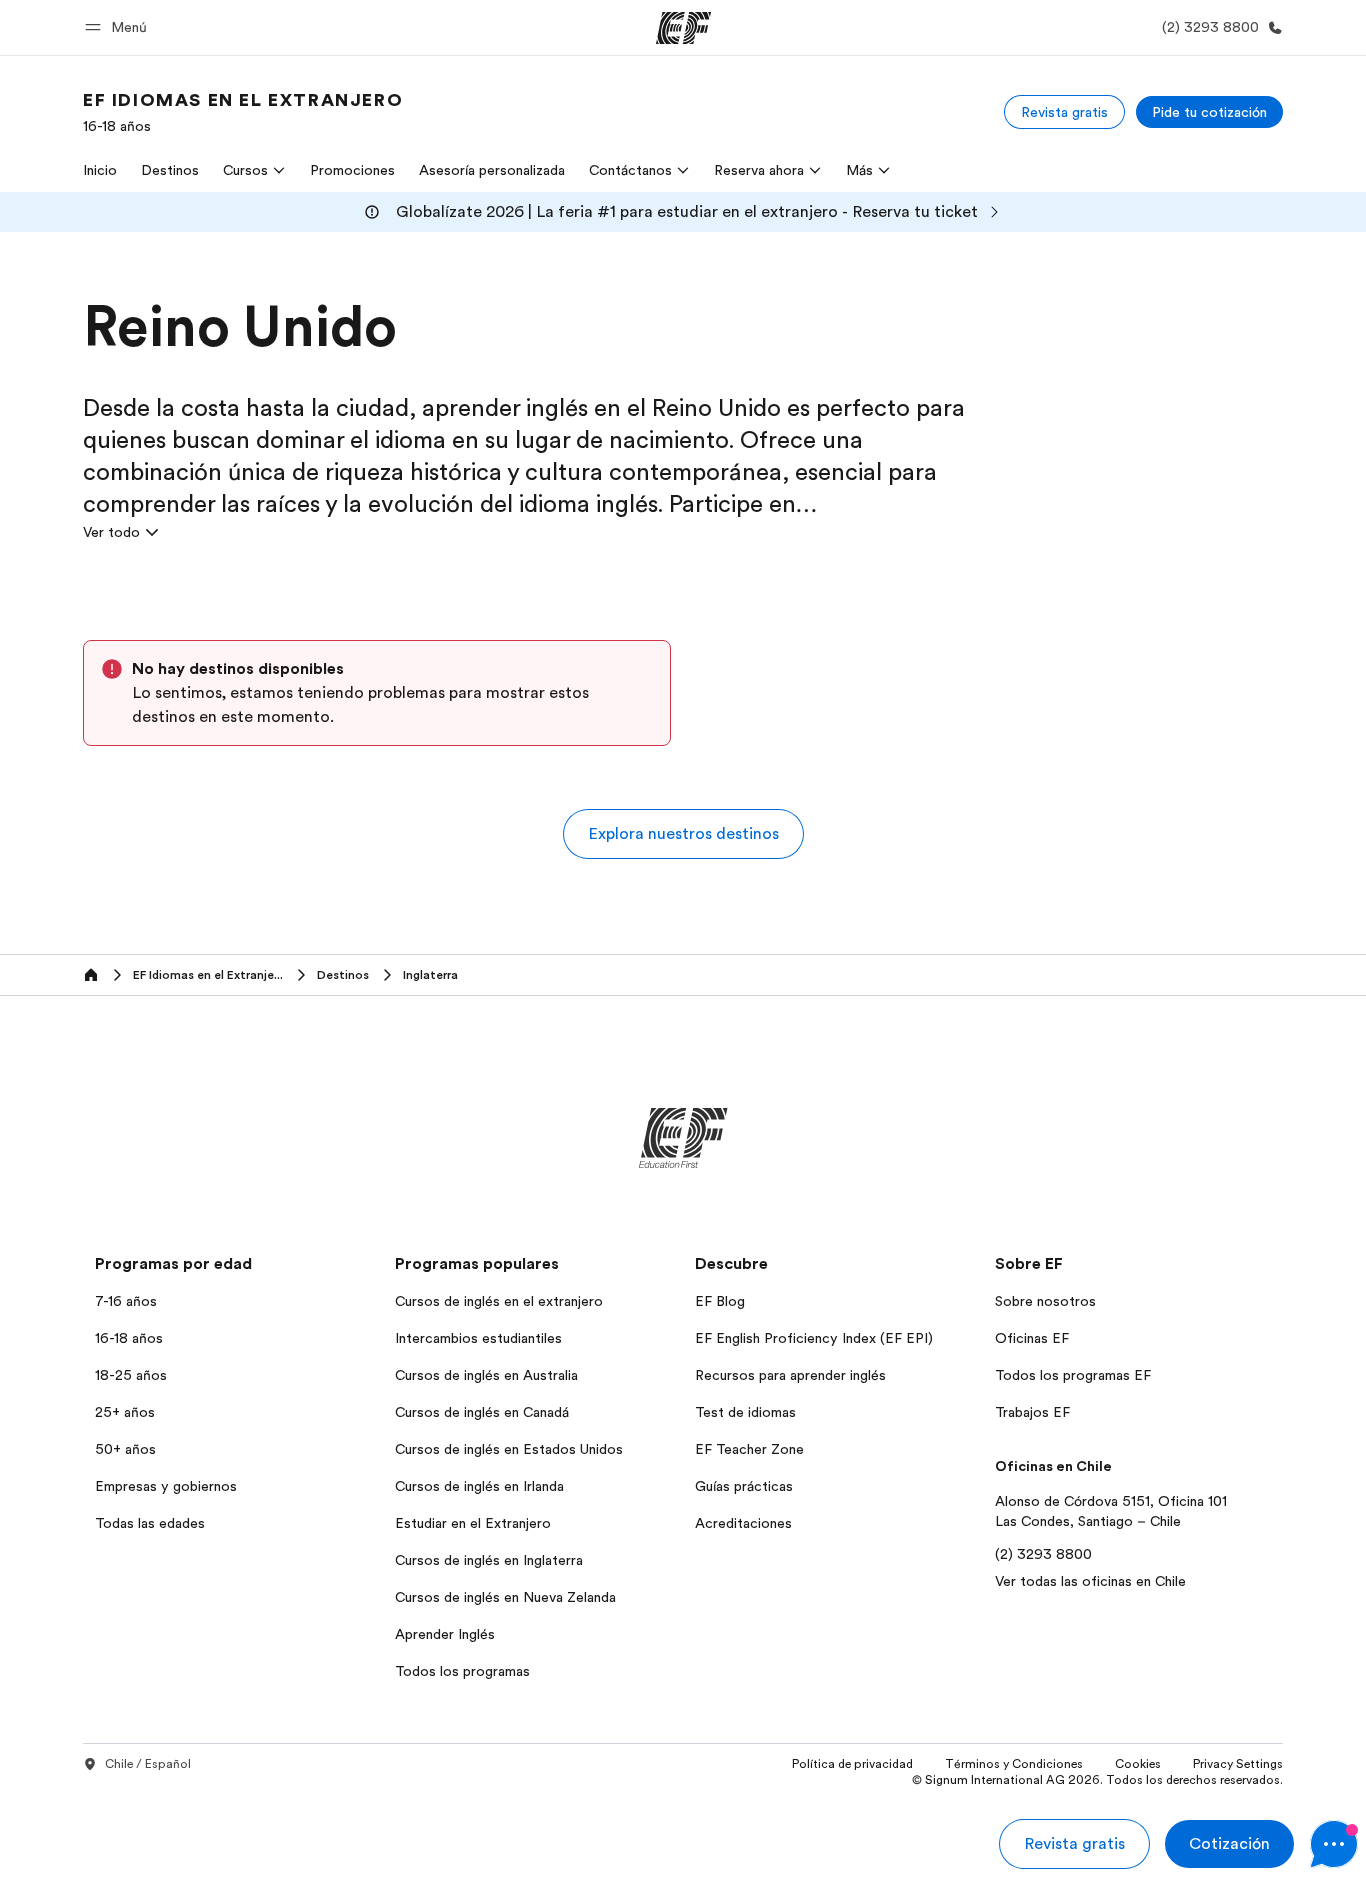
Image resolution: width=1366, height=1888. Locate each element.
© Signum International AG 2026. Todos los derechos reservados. (1097, 1780)
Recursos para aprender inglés (790, 1375)
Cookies (1138, 1764)
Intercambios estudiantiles (478, 1338)
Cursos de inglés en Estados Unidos (509, 1449)
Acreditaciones (743, 1523)
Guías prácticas (744, 1486)
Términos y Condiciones (1014, 1764)
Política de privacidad (852, 1764)
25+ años (125, 1412)
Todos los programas (462, 1671)
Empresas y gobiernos (166, 1486)
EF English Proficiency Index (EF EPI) (814, 1338)
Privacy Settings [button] (1238, 1764)
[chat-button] (1334, 1844)
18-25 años (131, 1375)
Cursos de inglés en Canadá (482, 1412)
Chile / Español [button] (148, 1764)
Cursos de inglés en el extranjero (499, 1301)
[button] (119, 27)
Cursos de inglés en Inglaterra (489, 1560)
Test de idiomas (745, 1412)
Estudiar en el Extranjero (473, 1523)
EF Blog (720, 1301)
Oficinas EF (1032, 1338)
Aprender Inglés (445, 1634)
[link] (243, 112)
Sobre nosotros (1045, 1301)
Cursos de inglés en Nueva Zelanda (505, 1597)
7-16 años (126, 1301)
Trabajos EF (1032, 1412)
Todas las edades (150, 1523)
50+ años (125, 1449)
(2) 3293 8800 (1043, 1554)
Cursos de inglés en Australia (486, 1375)
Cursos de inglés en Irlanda (479, 1486)
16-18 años (129, 1338)
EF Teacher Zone (749, 1449)
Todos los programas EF (1073, 1375)
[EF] (683, 28)
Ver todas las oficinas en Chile (1090, 1581)
